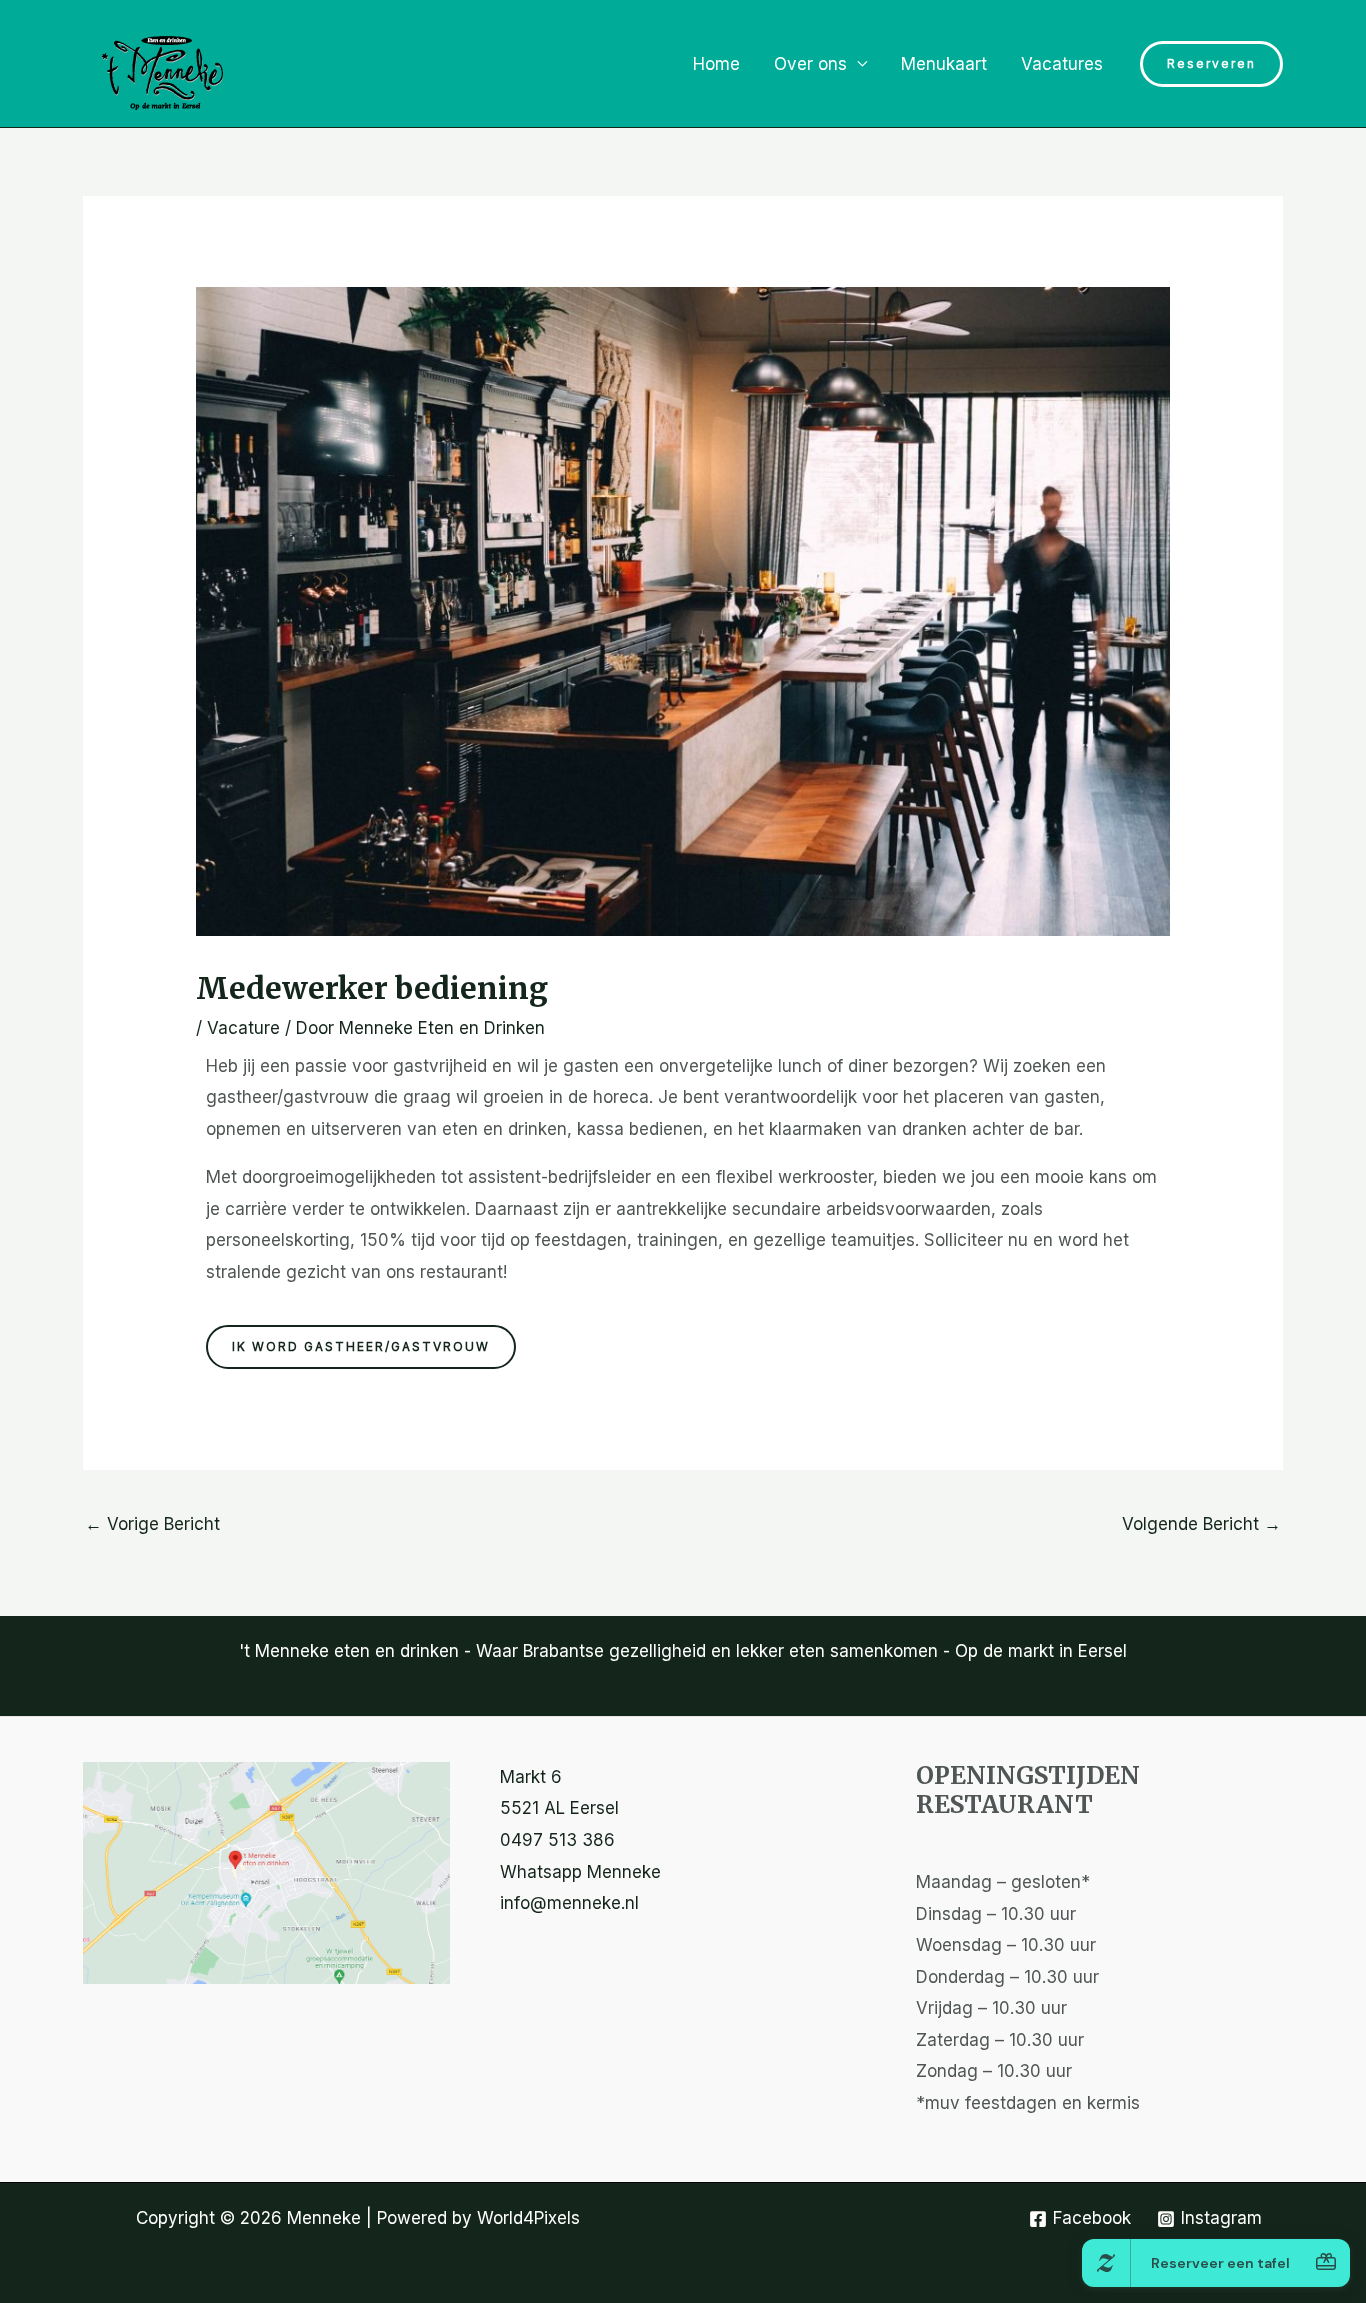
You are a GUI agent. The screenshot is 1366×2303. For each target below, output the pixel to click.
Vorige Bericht (152, 1524)
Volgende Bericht (1201, 1524)
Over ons (810, 64)
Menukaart (944, 64)
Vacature (243, 1028)
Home (716, 64)
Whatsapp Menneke (580, 1872)
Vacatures (1062, 64)
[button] (1211, 64)
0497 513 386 (557, 1840)
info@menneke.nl (569, 1903)
